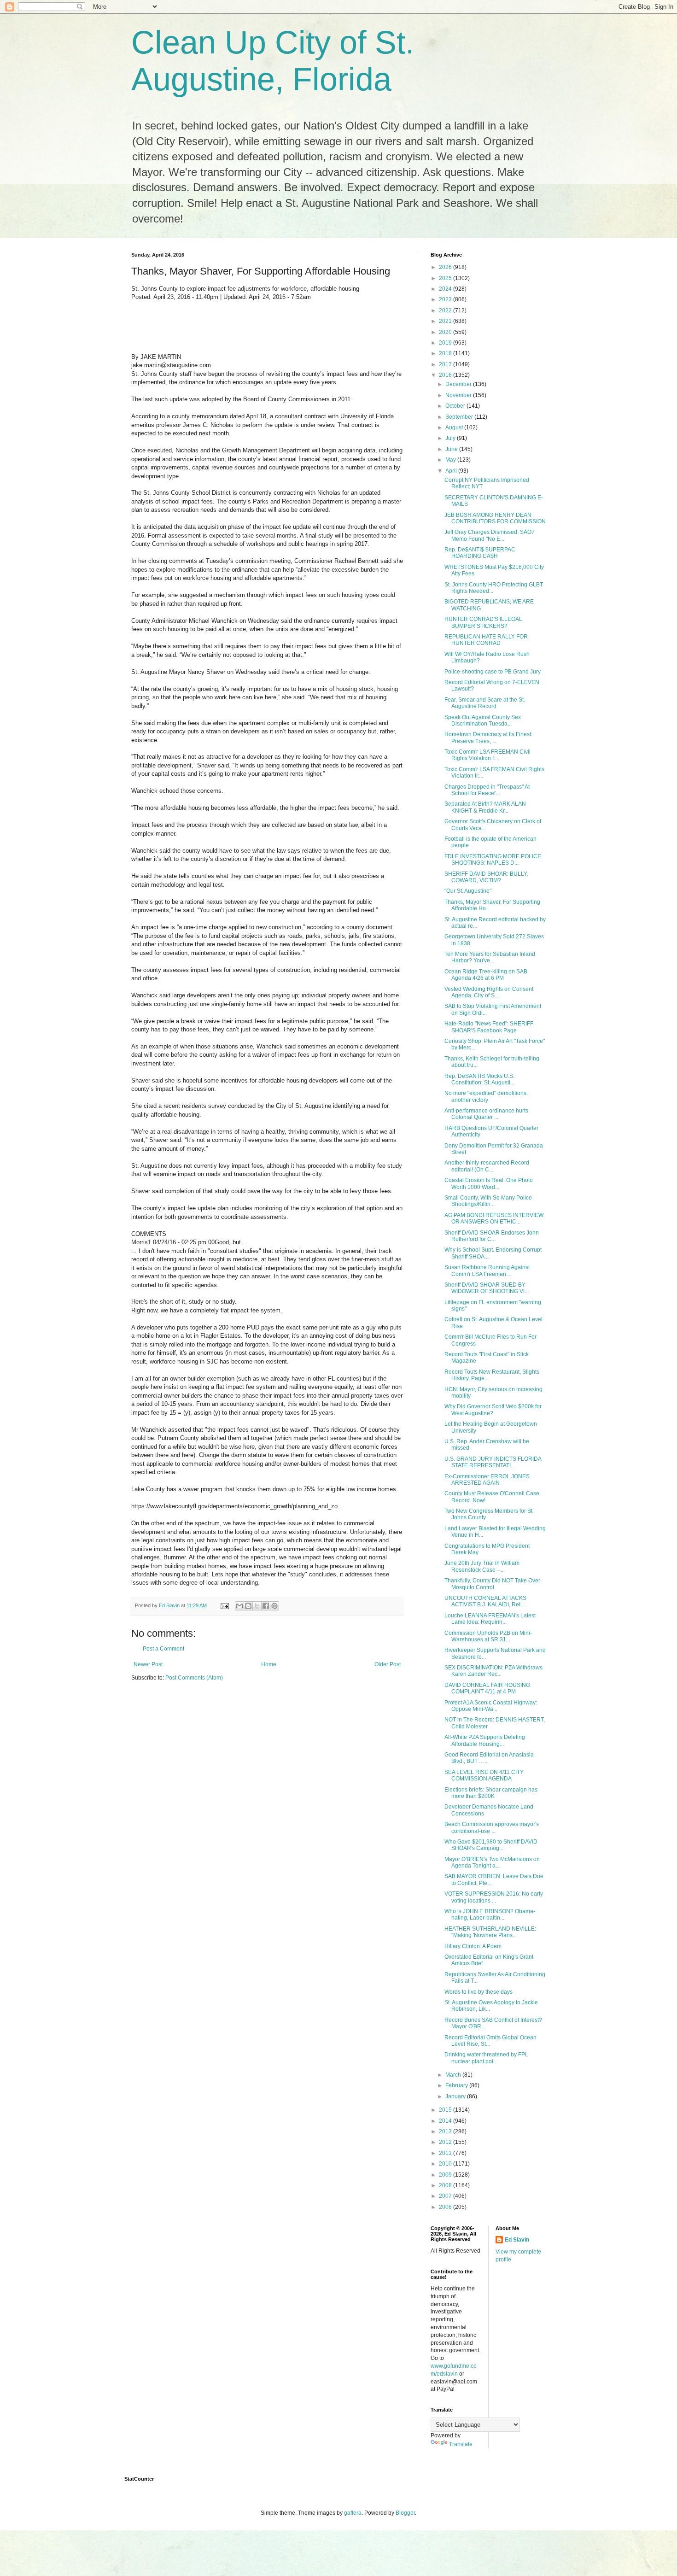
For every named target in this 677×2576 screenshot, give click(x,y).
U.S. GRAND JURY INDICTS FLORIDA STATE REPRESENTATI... (493, 1462)
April (452, 471)
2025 (446, 278)
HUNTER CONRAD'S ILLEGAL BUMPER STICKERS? (483, 622)
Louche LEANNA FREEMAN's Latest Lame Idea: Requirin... (490, 1619)
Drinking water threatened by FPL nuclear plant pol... (486, 2058)
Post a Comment (163, 1649)
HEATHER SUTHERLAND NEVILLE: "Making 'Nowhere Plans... (490, 1932)
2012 (446, 2142)
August (455, 427)
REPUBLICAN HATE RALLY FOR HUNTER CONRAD (486, 640)
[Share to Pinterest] (274, 1606)
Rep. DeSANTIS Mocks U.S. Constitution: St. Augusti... (479, 1079)
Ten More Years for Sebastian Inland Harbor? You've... (490, 957)
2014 (446, 2121)
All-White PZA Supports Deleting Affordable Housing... (485, 1740)
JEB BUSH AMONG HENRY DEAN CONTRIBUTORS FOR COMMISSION (495, 518)
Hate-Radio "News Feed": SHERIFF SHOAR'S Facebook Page (489, 1027)
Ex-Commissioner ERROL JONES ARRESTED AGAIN (487, 1480)
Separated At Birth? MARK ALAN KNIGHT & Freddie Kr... (485, 807)
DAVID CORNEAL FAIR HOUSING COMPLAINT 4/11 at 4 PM (487, 1688)
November (459, 395)
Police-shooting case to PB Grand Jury (493, 672)
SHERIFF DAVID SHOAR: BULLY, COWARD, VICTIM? (486, 877)
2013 (446, 2131)
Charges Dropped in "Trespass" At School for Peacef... (487, 790)
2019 (446, 343)
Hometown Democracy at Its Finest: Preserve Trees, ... (488, 738)
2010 (446, 2164)
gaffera (353, 2513)
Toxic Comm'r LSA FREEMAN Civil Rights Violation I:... (487, 755)
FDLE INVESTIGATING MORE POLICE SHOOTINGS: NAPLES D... (493, 860)
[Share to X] (257, 1606)
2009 (446, 2175)
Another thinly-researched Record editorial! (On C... (487, 1166)
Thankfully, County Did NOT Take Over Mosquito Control (492, 1584)
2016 (446, 375)
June (452, 449)
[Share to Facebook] (266, 1606)
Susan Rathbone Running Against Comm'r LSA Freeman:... (487, 1270)
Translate (461, 2444)
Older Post (388, 1664)
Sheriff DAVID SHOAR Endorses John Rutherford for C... (492, 1236)
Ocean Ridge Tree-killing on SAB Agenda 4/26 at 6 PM (486, 975)
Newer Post (148, 1664)
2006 (446, 2207)
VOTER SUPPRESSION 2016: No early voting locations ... (494, 1897)
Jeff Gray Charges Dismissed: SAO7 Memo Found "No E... (490, 535)
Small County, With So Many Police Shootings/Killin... (488, 1201)
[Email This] (239, 1606)
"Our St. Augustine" (468, 891)
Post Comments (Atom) (194, 1678)
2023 (446, 299)
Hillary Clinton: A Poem (473, 1946)
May (451, 460)
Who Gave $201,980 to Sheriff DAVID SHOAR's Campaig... (491, 1845)
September (460, 417)
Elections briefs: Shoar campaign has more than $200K (491, 1793)
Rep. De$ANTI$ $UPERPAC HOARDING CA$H (480, 553)
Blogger (405, 2513)
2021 (446, 321)
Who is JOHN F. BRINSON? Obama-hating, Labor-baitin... (490, 1914)
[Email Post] (224, 1605)
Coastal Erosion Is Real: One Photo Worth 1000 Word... (489, 1183)
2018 (446, 353)
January (456, 2096)
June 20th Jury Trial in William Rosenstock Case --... (482, 1566)
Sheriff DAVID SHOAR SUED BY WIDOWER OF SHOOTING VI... (487, 1288)
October (456, 406)
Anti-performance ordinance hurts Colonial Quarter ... (486, 1114)
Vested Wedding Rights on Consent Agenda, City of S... (489, 992)
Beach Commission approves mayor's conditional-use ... (492, 1827)
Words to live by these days (479, 1992)
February (457, 2085)
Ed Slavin (517, 2240)
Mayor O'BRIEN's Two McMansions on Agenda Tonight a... (492, 1862)
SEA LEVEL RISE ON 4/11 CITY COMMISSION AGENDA (484, 1775)
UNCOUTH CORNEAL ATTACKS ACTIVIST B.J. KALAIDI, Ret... (485, 1601)
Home (269, 1664)
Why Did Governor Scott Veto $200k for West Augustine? (493, 1410)
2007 (446, 2196)
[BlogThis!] (248, 1606)
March (454, 2075)
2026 (446, 267)
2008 (446, 2185)
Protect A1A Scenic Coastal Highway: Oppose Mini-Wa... (491, 1706)
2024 (446, 289)
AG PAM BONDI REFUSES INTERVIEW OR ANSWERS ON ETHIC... (494, 1218)
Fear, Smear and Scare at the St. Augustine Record (485, 703)
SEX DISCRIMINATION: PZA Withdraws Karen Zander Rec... (493, 1671)
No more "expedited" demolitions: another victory (486, 1096)
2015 (446, 2110)
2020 (446, 332)
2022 (446, 310)
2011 (446, 2153)
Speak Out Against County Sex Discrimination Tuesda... (483, 720)
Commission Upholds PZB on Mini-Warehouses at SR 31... (488, 1636)
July (451, 438)
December (459, 384)
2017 (446, 364)
